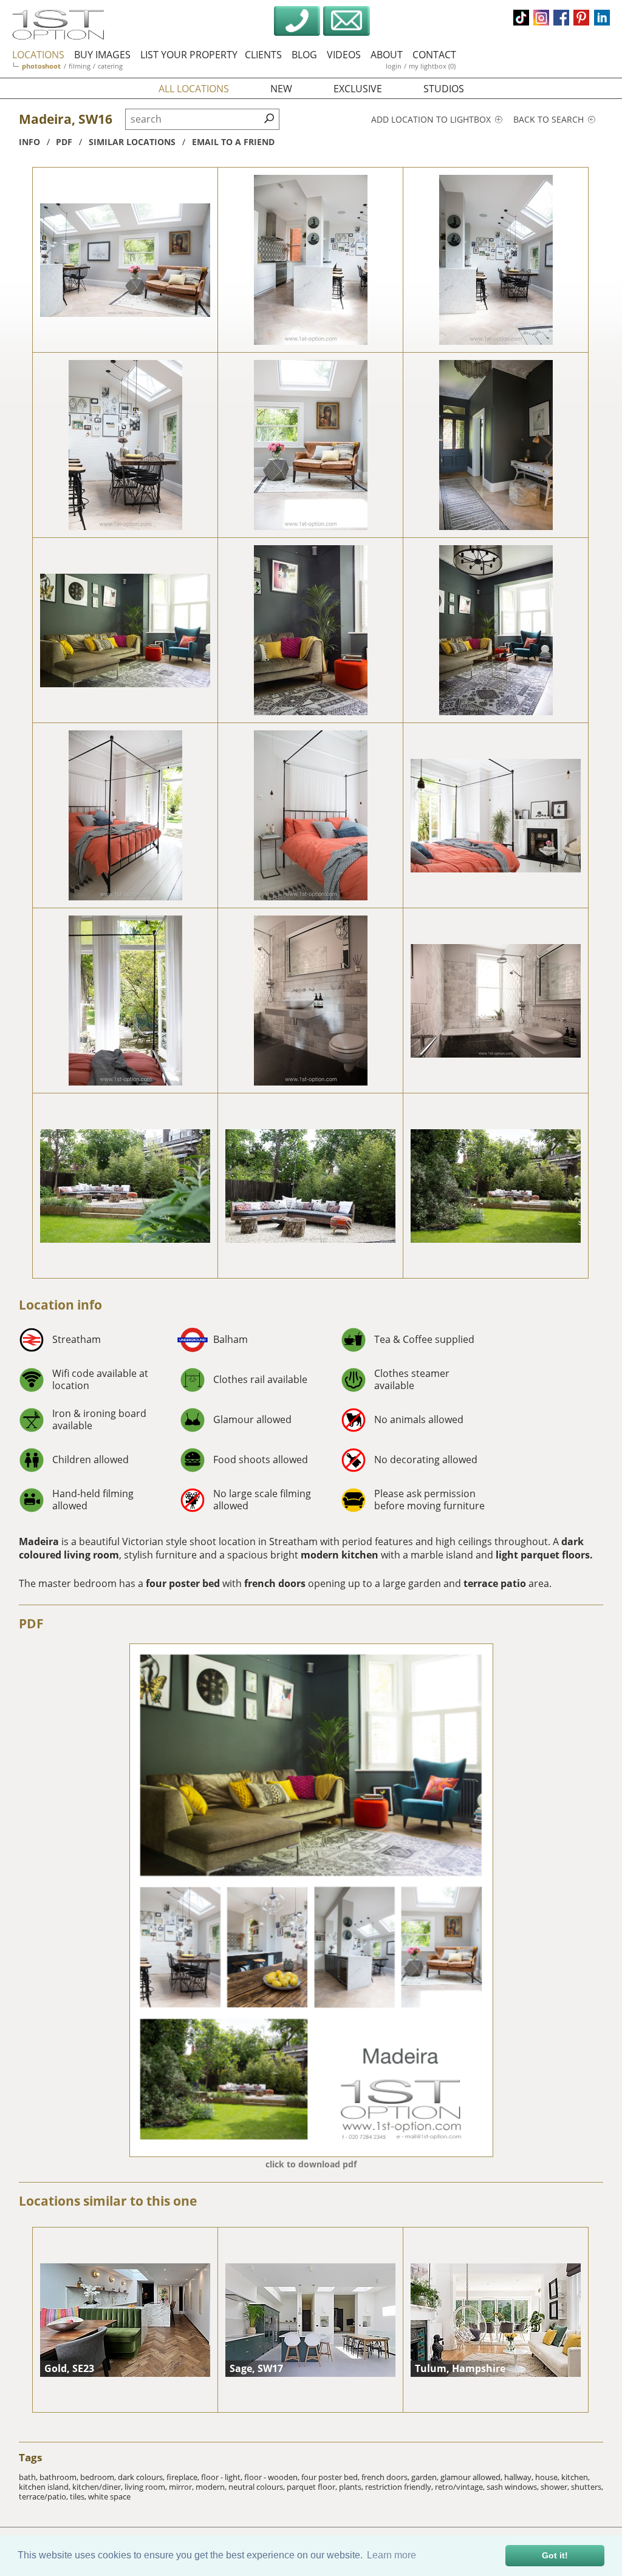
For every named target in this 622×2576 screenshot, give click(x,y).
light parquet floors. (544, 1555)
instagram (541, 18)
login (394, 66)
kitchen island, (46, 2487)
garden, (426, 2477)
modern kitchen (338, 1555)
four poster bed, (331, 2477)
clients (263, 55)
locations (38, 55)
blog (304, 55)
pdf (64, 142)
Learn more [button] (391, 2555)
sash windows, (514, 2487)
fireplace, (184, 2477)
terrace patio (495, 1583)
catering (110, 66)
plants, (352, 2487)
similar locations (132, 142)
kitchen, (576, 2477)
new (281, 89)
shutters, (587, 2487)
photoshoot (41, 66)
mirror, (182, 2487)
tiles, (79, 2496)
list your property (189, 55)
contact (434, 55)
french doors (275, 1583)
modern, (212, 2487)
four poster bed (184, 1583)
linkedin (602, 18)
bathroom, (60, 2477)
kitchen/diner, (98, 2487)
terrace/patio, (44, 2496)
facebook (561, 18)
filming (80, 66)
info (29, 142)
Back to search (550, 119)
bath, (29, 2477)
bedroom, (99, 2477)
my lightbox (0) (432, 66)
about (387, 55)
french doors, (386, 2477)
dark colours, (142, 2477)
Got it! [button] (555, 2555)
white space (109, 2496)
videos (344, 55)
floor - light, (223, 2477)
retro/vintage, (461, 2487)
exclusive (358, 89)
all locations (194, 89)
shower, (556, 2487)
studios (444, 89)
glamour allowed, (472, 2477)
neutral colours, (258, 2487)
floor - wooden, (273, 2477)
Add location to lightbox (432, 119)
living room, (147, 2487)
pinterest (581, 18)
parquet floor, (313, 2487)
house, (548, 2477)
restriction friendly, (400, 2487)
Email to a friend (233, 142)
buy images (102, 55)
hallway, (520, 2477)
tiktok (521, 18)
